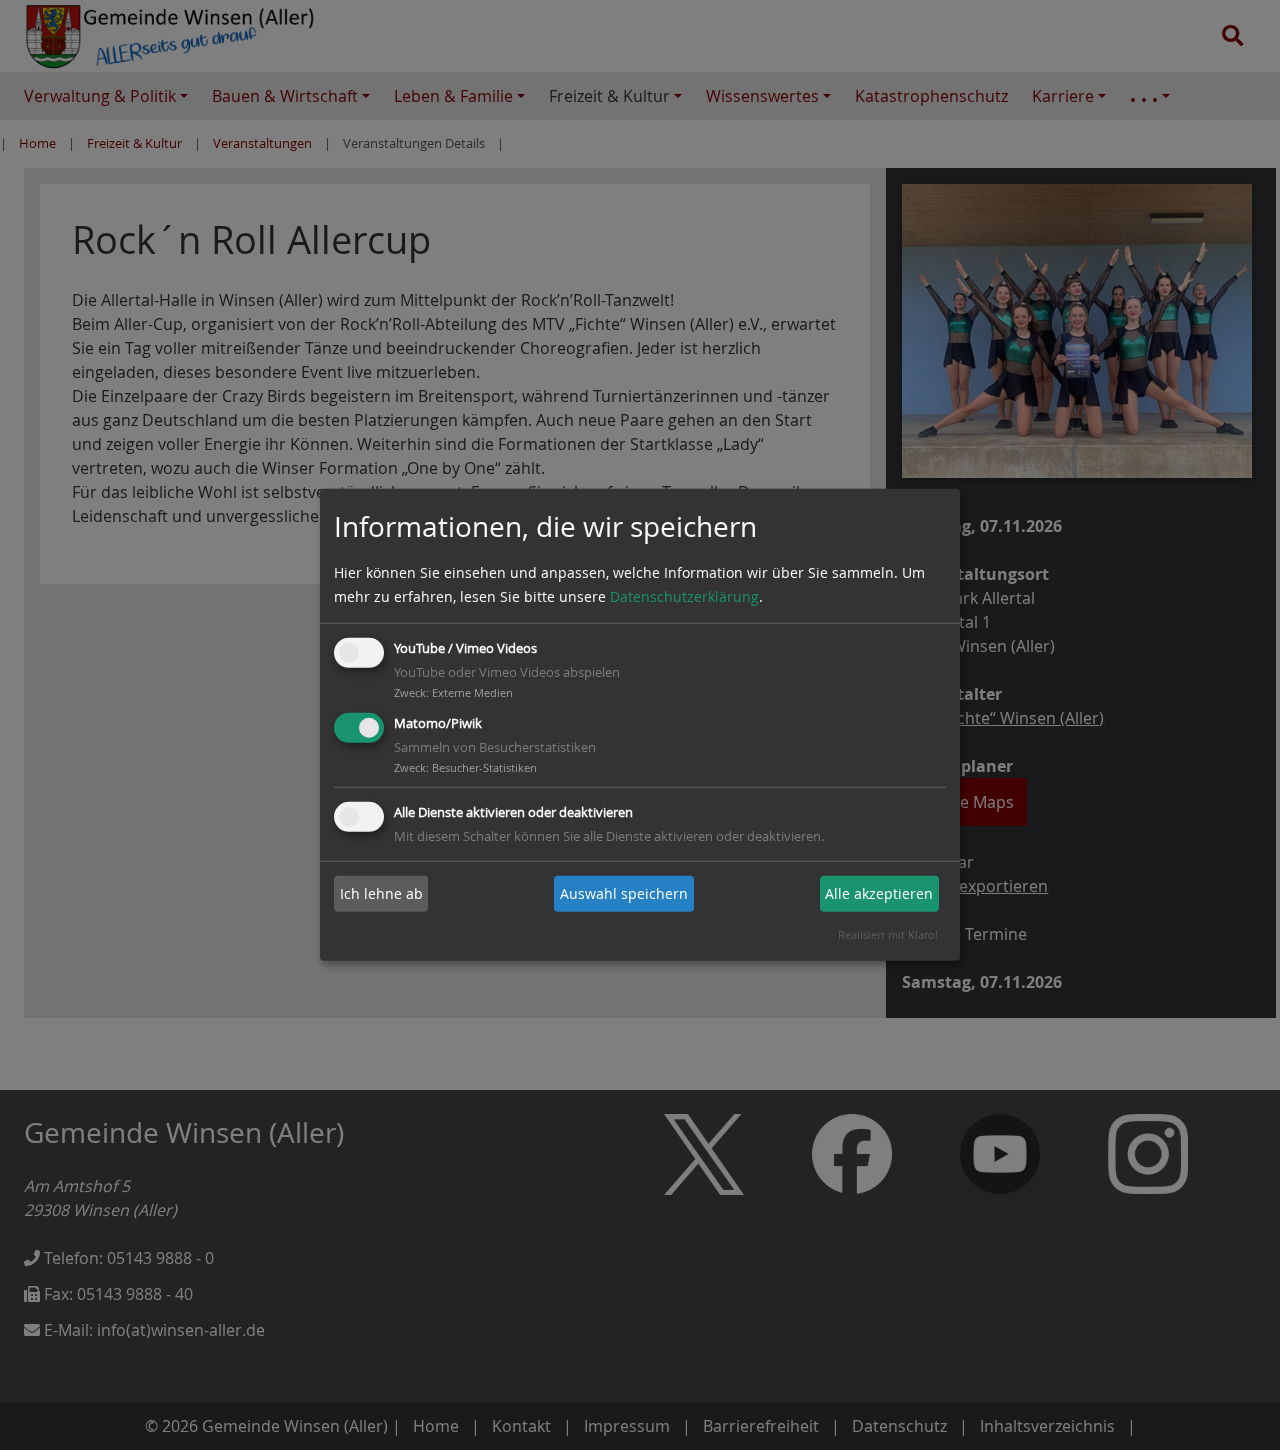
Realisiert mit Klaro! (888, 934)
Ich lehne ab (381, 893)
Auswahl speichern (624, 893)
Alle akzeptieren (879, 893)
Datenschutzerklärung (684, 596)
